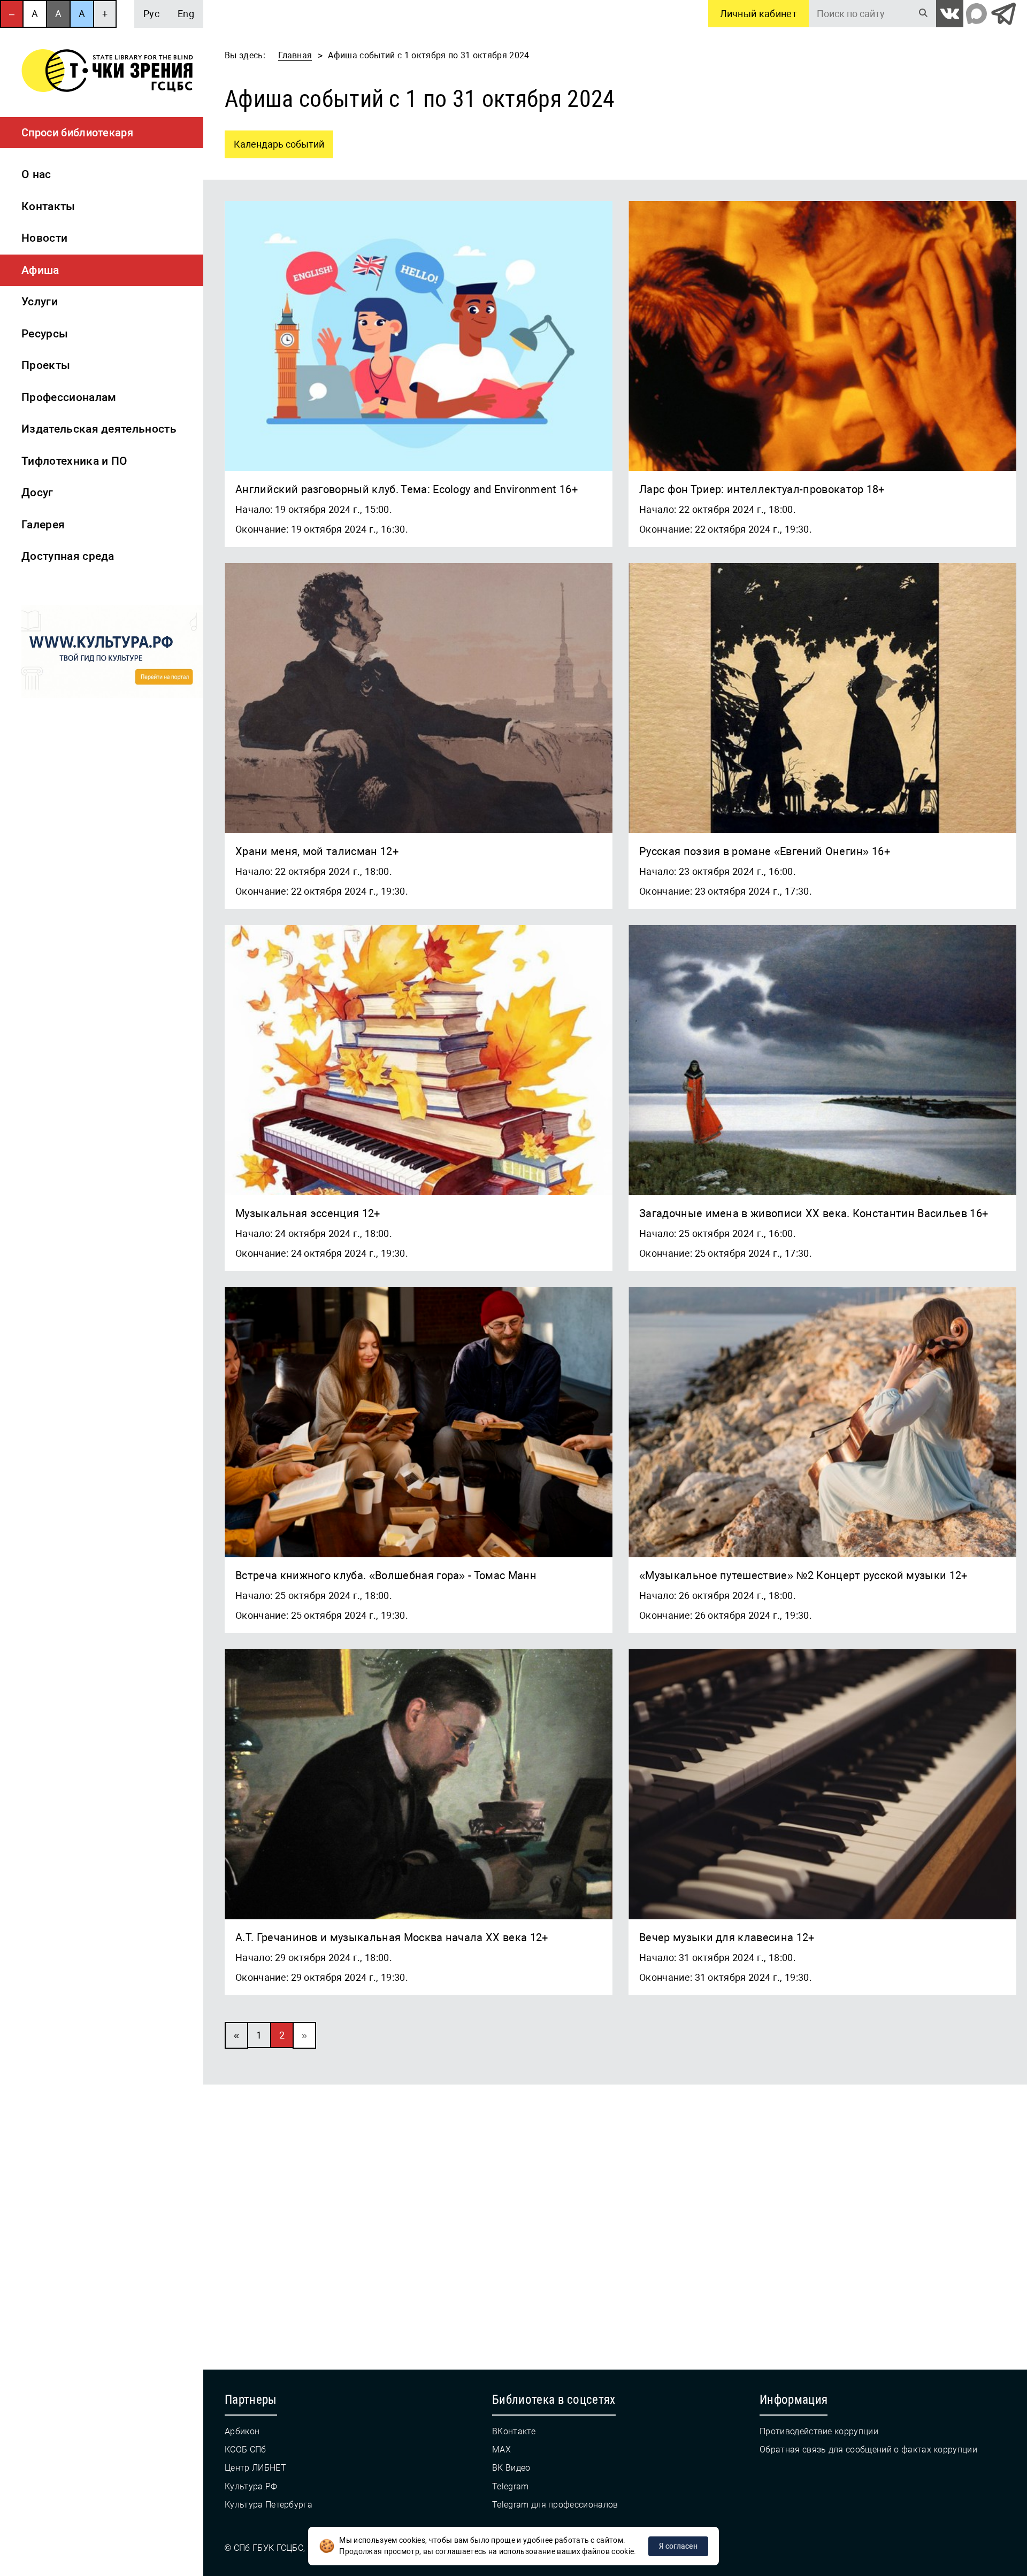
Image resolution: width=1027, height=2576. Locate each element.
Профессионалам (69, 397)
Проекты (46, 365)
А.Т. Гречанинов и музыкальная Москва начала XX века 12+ (392, 1937)
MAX (501, 2450)
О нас (36, 174)
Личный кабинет (758, 14)
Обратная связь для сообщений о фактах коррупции (868, 2450)
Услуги (40, 302)
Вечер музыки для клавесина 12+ (727, 1937)
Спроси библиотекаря (77, 133)
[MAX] (976, 14)
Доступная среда (68, 556)
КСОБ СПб (246, 2450)
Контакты (48, 206)
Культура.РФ (251, 2486)
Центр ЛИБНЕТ (255, 2468)
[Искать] (923, 14)
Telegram (511, 2486)
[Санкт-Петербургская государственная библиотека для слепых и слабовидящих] (107, 72)
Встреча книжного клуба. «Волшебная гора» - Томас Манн (386, 1575)
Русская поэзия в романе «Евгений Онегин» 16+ (765, 851)
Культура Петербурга (269, 2505)
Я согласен (678, 2546)
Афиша (40, 270)
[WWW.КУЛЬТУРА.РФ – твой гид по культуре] (112, 653)
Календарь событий (274, 140)
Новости (44, 238)
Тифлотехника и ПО (74, 461)
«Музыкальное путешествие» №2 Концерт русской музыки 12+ (803, 1575)
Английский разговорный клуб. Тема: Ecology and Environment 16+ (407, 489)
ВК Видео (511, 2468)
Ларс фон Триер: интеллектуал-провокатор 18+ (762, 489)
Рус (151, 14)
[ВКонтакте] (950, 14)
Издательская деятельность (99, 429)
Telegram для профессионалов (555, 2505)
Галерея (43, 525)
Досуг (37, 493)
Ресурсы (45, 334)
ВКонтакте (514, 2431)
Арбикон (242, 2431)
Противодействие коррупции (819, 2431)
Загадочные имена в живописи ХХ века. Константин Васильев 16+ (814, 1213)
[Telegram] (1003, 14)
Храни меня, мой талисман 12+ (317, 851)
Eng (186, 14)
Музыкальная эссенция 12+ (308, 1213)
